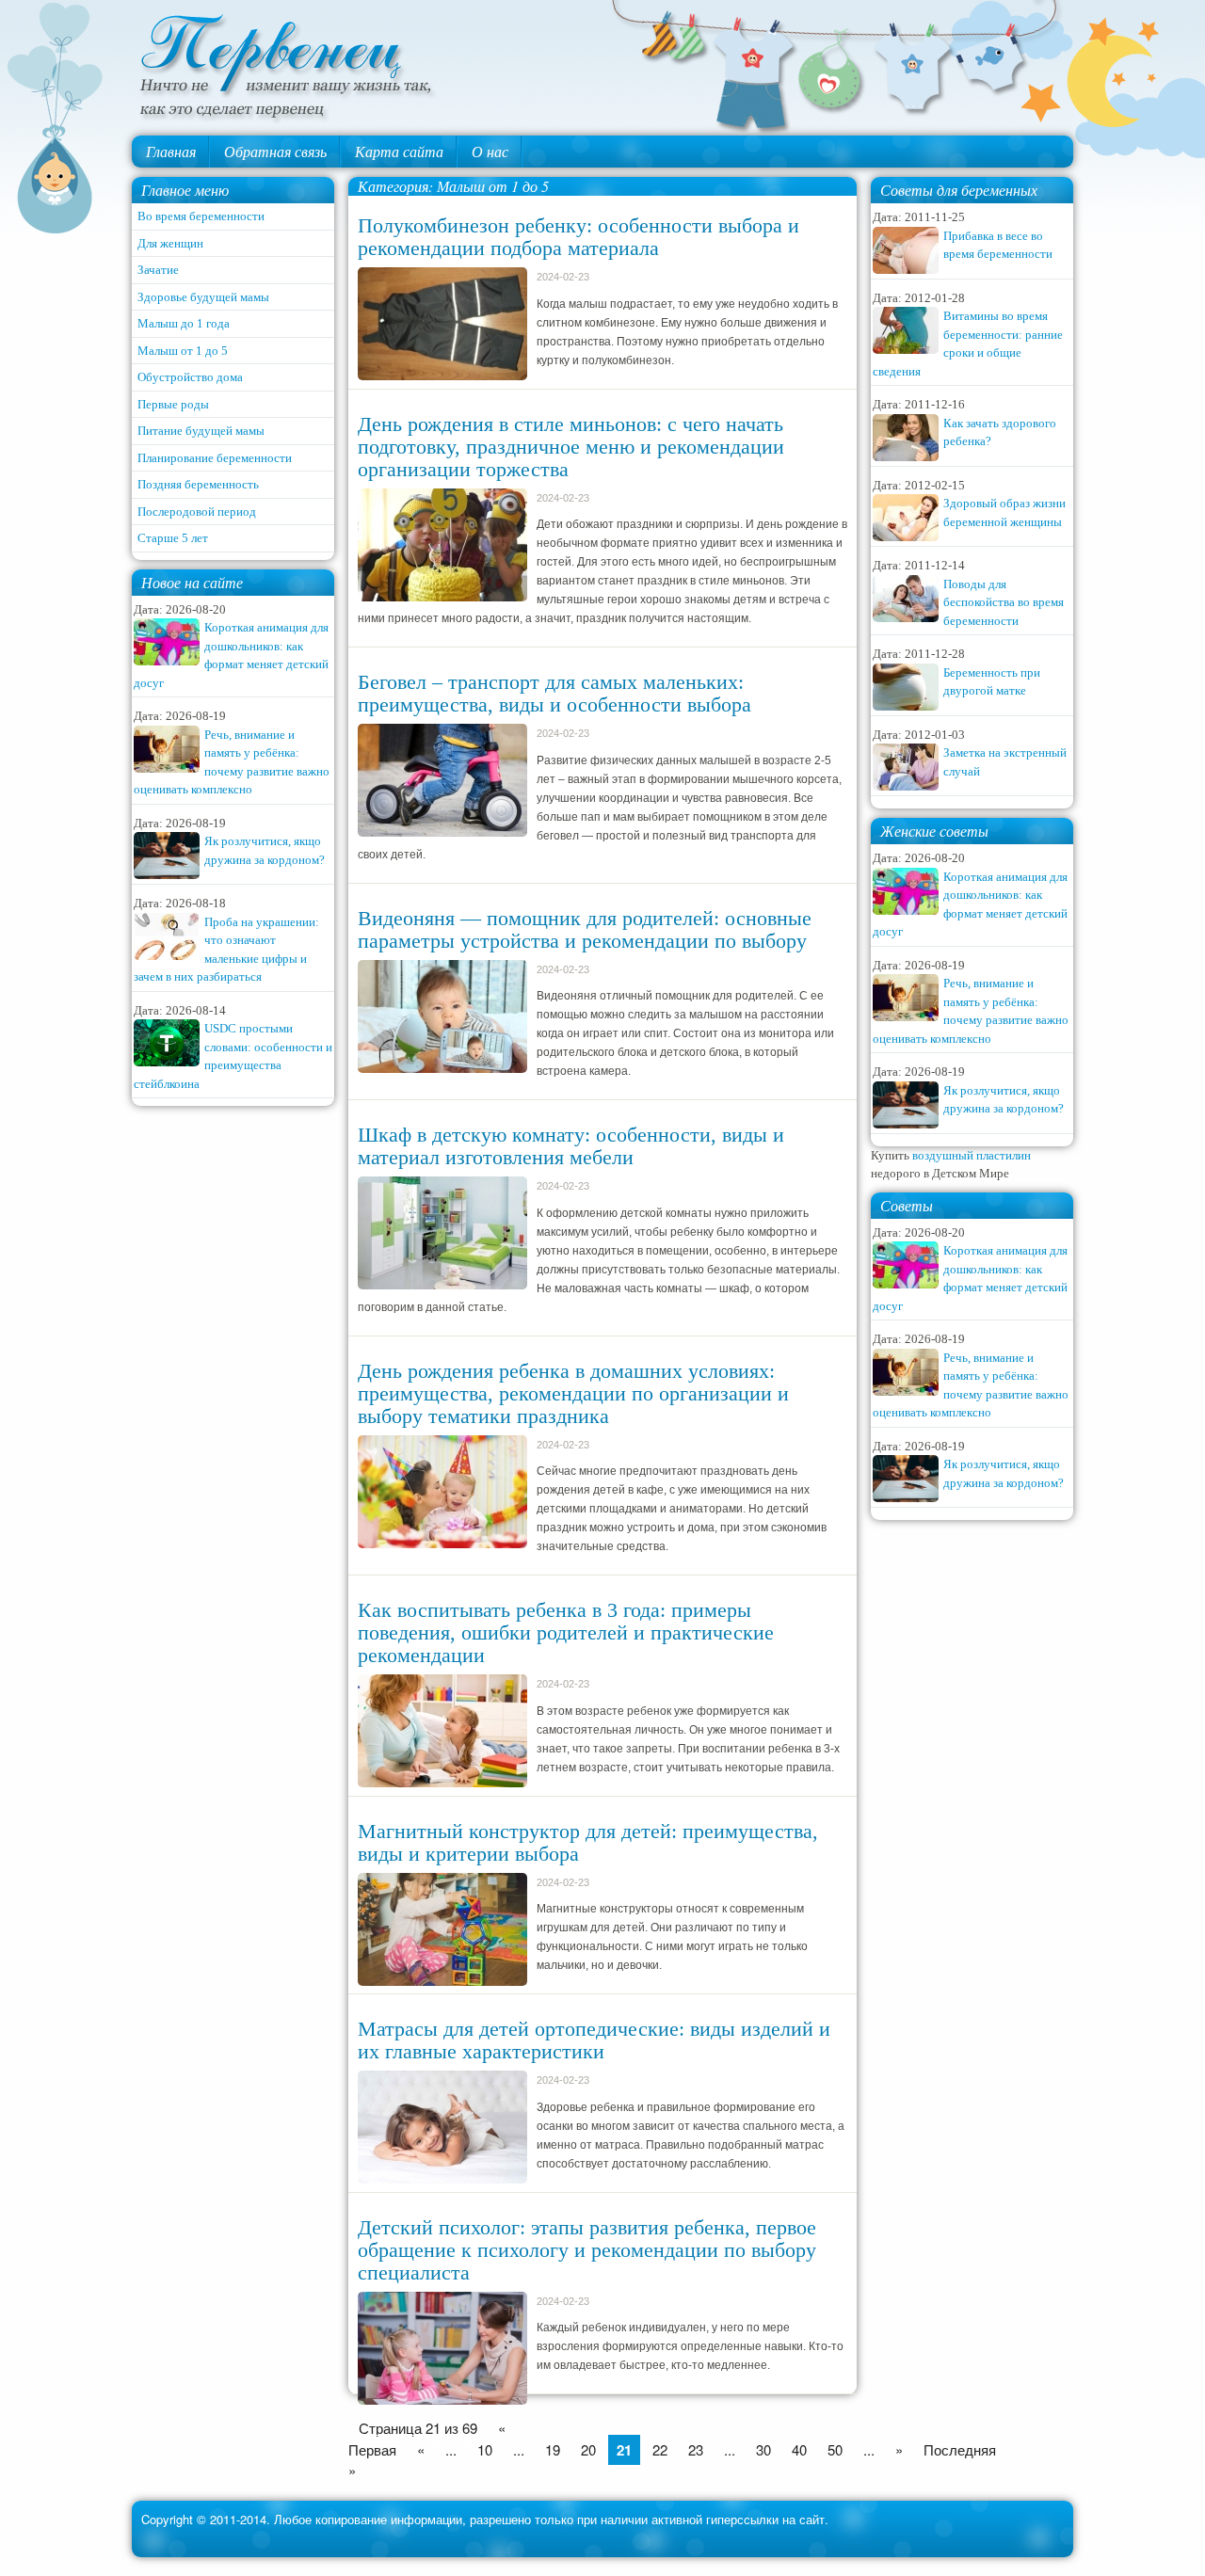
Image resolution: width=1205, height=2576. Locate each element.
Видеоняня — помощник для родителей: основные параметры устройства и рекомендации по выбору (585, 929)
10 (485, 2449)
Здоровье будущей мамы (203, 297)
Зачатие (158, 270)
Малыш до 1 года (184, 323)
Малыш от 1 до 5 (183, 351)
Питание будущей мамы (201, 431)
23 (696, 2449)
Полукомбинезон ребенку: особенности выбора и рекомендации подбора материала (578, 237)
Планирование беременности (215, 458)
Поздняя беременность (198, 484)
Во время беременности (201, 216)
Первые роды (173, 404)
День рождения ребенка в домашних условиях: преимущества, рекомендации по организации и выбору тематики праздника (573, 1393)
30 (763, 2449)
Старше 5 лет (173, 538)
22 (660, 2449)
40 (799, 2449)
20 (588, 2449)
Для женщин (170, 243)
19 (553, 2449)
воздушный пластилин (972, 1155)
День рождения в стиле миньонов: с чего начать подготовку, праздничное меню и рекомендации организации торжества (571, 447)
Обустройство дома (190, 377)
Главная (171, 151)
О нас (490, 151)
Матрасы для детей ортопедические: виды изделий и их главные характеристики (594, 2040)
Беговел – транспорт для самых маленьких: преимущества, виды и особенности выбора (554, 693)
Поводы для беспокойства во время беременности (1004, 602)
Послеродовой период (197, 512)
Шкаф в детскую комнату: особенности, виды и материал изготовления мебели (571, 1146)
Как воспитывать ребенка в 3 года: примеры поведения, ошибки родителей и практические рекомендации (566, 1632)
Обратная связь (275, 151)
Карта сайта (399, 151)
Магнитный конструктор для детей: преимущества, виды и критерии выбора (588, 1842)
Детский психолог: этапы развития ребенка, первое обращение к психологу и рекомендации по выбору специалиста (587, 2250)
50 (835, 2449)
